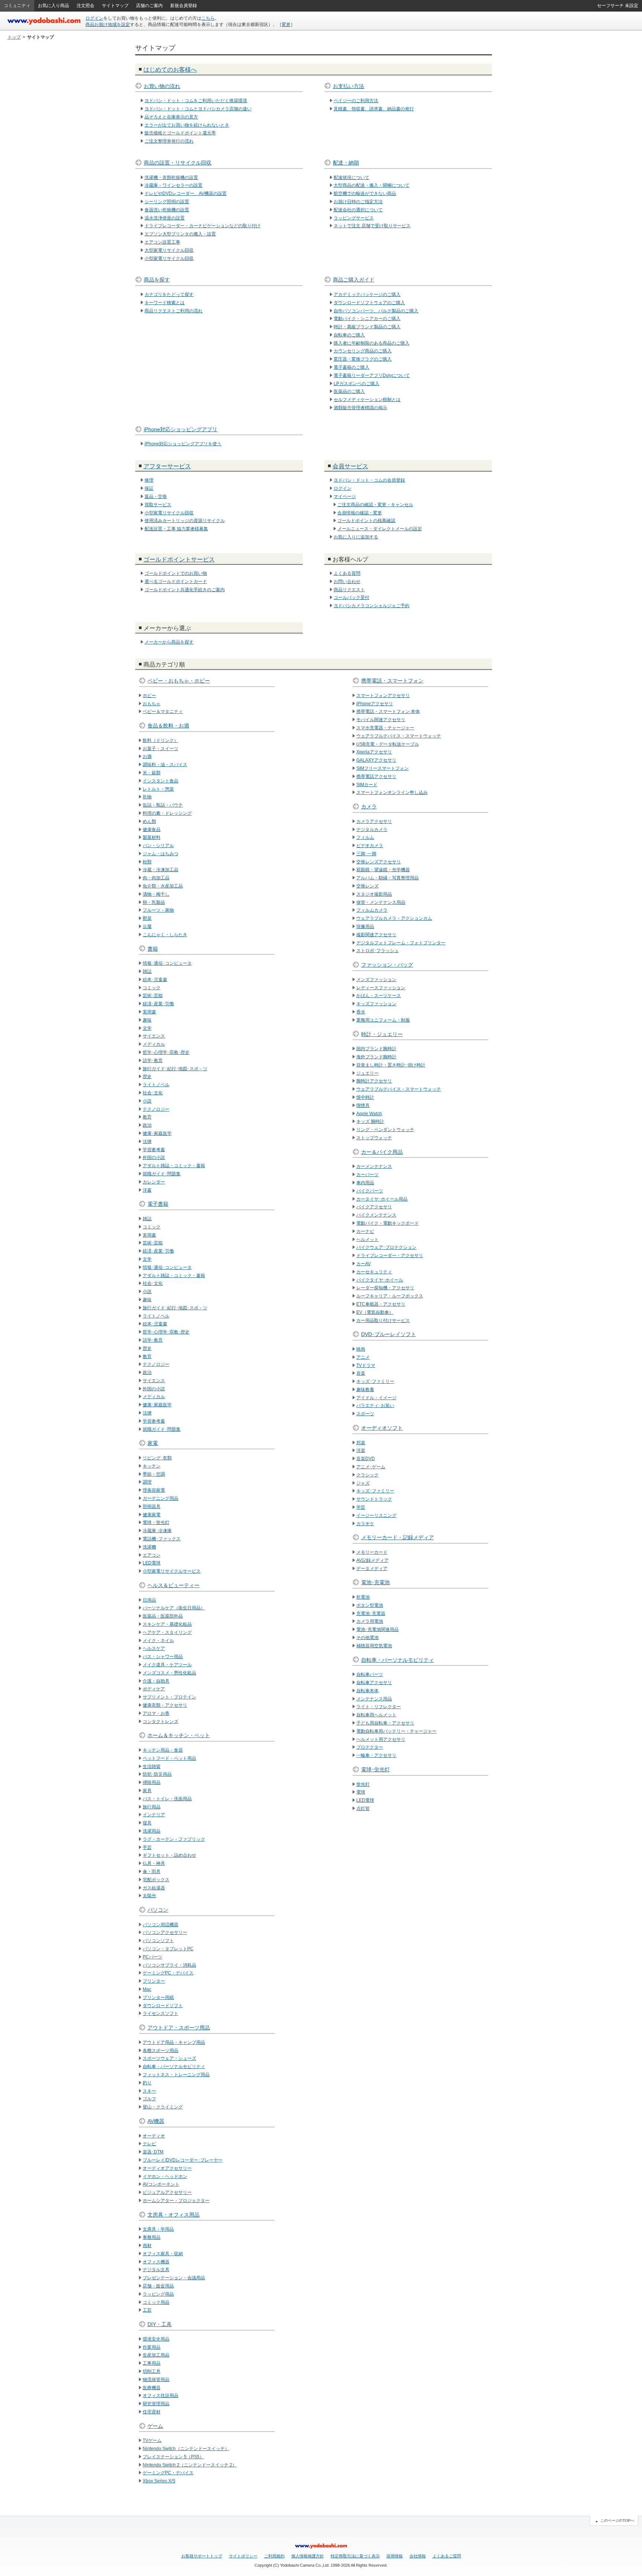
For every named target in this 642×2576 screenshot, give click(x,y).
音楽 (361, 1373)
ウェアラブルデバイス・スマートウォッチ (399, 736)
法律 (147, 1142)
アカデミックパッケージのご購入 (367, 294)
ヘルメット (367, 1240)
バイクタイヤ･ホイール (380, 1280)
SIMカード (367, 785)
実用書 (149, 1012)
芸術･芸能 (153, 996)
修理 (149, 480)
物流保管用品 (156, 2380)
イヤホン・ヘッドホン (165, 2176)
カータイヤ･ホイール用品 (382, 1199)
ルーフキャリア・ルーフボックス (390, 1296)
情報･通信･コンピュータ (167, 963)
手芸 (147, 1847)
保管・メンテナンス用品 (381, 902)
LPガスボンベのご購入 (356, 384)
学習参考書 (154, 1150)
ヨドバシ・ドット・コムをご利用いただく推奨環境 (196, 101)
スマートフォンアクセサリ (383, 696)
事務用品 (152, 2237)
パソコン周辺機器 (160, 1925)
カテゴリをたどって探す (169, 294)
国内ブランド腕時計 (376, 1049)
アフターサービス (167, 466)
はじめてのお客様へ (170, 70)
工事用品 (152, 2363)
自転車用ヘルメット (376, 1715)
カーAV (364, 1264)
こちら (208, 18)
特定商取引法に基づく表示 (355, 2556)
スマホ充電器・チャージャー (385, 728)
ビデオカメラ (370, 846)
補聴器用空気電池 (374, 1646)
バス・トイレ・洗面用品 (167, 1799)
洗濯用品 (152, 1831)
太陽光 (149, 1896)
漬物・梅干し (156, 894)
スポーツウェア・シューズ (169, 2058)
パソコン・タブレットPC (168, 1949)
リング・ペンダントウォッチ (385, 1130)
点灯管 (363, 1808)
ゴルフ (149, 2099)
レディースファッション (381, 988)
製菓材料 (152, 837)
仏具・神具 (154, 1863)
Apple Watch (369, 1114)
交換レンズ (367, 886)
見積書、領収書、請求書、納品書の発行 (374, 109)
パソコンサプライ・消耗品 (169, 1965)
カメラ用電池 (370, 1621)
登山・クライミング (163, 2107)
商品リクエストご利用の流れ (174, 311)
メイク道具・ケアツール (167, 1665)
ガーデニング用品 (160, 1498)
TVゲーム (152, 2440)
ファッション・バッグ (387, 965)
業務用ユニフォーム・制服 (383, 1020)
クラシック (367, 1475)
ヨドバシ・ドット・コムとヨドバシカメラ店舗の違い (198, 109)
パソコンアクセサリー (165, 1932)
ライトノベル (156, 1085)
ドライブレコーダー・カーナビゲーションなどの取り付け (202, 226)
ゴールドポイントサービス (179, 559)
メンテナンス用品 (374, 1699)
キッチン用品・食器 (163, 1750)
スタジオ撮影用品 (374, 894)
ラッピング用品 (158, 2294)
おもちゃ (152, 704)
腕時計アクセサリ (374, 1081)
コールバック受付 (351, 597)
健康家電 (152, 1515)
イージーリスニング (376, 1515)
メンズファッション (376, 980)
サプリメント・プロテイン (169, 1697)
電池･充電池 (375, 1582)
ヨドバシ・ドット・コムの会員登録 (369, 480)
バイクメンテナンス (376, 1215)
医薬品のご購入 (349, 391)
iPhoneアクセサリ (375, 704)
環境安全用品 (156, 2339)
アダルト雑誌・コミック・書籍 (174, 1166)
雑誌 (147, 971)
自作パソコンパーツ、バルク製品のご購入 (376, 311)
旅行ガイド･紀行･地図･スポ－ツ (175, 1069)
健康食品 (152, 830)
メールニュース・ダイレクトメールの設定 (380, 529)
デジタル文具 (156, 2270)
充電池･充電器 (371, 1613)
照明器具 (152, 1507)
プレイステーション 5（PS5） (173, 2457)
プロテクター (370, 1747)
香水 (361, 1012)
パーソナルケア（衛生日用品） (174, 1608)
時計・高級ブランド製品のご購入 (367, 327)
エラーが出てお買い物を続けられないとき (187, 125)
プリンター (154, 1981)
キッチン (152, 1466)
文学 (147, 1028)
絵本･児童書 (155, 980)
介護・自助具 (156, 1681)
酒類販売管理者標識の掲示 (360, 408)
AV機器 (156, 2121)
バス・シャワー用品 (163, 1657)
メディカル (154, 1044)
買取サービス (158, 505)
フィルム (365, 837)
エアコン (152, 1555)
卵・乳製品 (154, 902)
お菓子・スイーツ (160, 749)
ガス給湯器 (154, 1888)
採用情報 (395, 2556)
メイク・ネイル (158, 1641)
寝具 (147, 1823)
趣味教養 (365, 1390)
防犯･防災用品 (157, 1774)
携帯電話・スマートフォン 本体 (388, 711)
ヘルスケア (154, 1648)
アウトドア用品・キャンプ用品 (174, 2042)
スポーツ (365, 1414)
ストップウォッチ (374, 1138)
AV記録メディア (372, 1560)
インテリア (154, 1815)
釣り (147, 2083)
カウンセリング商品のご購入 (363, 351)
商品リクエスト (349, 590)
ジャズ (363, 1483)
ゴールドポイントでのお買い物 (176, 573)
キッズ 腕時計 (370, 1121)
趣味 (147, 1020)
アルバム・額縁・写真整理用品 (388, 878)
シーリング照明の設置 (167, 202)
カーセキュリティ (374, 1272)
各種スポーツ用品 (160, 2051)
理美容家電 (154, 1490)
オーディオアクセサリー (167, 2168)
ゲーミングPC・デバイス (168, 1973)
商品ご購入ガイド (354, 280)
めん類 (149, 821)
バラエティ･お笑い (375, 1406)
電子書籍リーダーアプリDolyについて (372, 375)
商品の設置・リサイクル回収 (178, 163)
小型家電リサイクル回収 (169, 258)
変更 (286, 25)
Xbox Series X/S (159, 2481)
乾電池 (363, 1597)
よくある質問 (347, 573)
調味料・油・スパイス (165, 765)
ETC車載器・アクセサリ (381, 1304)
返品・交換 (156, 496)
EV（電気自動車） (375, 1312)
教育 (147, 1117)
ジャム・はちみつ (160, 854)
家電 (153, 1443)
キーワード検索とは (165, 303)
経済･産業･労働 (158, 1004)
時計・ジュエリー (382, 1034)
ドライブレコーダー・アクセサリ (390, 1256)
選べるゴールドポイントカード (176, 582)
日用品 (149, 1600)
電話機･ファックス (162, 1539)
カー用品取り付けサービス (383, 1320)
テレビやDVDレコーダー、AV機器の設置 (186, 193)
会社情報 (418, 2556)
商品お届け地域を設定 (108, 25)
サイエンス (154, 1036)
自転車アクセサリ (374, 1683)
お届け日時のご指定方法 (358, 202)
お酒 (147, 756)
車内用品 (365, 1183)
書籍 (153, 949)
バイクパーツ (370, 1191)
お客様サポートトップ (202, 2556)
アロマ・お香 (156, 1713)
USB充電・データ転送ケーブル (388, 744)
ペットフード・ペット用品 (169, 1758)
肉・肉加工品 (156, 878)
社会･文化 (153, 1093)
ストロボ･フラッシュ (377, 951)
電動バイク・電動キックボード (388, 1223)
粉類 (147, 862)
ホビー (149, 696)
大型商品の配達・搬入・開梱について (372, 185)
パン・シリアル (158, 846)
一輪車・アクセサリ (376, 1755)
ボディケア (154, 1689)
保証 (149, 488)
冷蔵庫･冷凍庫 (157, 1531)
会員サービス (350, 466)
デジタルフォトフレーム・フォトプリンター (401, 943)
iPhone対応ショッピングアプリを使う (183, 444)
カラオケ (365, 1524)
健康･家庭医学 (157, 1133)
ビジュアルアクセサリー (167, 2192)
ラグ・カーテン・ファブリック (174, 1839)
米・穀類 (152, 773)
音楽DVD (366, 1459)
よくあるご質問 (447, 2556)
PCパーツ (153, 1957)
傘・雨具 (152, 1872)
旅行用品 (152, 1807)
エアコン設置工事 (162, 242)
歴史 (147, 1077)
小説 (147, 1101)
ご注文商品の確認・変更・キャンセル (375, 505)
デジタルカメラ (372, 830)
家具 (147, 1791)
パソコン (158, 1910)
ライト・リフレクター (379, 1707)
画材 (147, 2246)
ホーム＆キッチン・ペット (179, 1735)
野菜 (147, 918)
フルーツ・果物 (158, 910)
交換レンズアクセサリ (379, 862)
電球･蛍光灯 (375, 1769)
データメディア (372, 1569)
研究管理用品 (156, 2404)
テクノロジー (156, 1109)
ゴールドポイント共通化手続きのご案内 (185, 590)
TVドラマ (366, 1365)
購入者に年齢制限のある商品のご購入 (372, 343)
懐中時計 (365, 1097)
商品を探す (157, 280)
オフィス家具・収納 (163, 2254)
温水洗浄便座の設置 (165, 218)
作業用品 (152, 2347)
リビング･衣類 (157, 1458)
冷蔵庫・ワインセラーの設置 (174, 185)
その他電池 (367, 1638)
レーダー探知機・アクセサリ (385, 1288)
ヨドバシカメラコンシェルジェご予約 (372, 606)
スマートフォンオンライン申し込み (392, 792)
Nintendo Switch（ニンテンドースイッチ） (186, 2449)
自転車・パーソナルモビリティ (174, 2067)
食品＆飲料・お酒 (168, 726)
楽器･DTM (153, 2152)
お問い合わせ (347, 582)
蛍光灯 (363, 1784)
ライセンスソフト (160, 2013)
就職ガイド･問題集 (162, 1174)
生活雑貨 (152, 1766)
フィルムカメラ (372, 910)
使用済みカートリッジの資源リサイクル (185, 521)
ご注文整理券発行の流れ (169, 141)
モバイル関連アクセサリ (381, 720)
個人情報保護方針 (308, 2556)
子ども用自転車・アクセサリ (385, 1723)
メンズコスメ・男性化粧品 (169, 1673)
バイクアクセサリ (374, 1207)
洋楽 (361, 1450)
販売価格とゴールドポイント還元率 (180, 133)
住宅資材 (152, 2412)
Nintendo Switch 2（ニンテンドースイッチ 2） (190, 2465)
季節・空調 (154, 1474)
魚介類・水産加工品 (163, 886)
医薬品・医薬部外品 (163, 1616)
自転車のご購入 (349, 335)
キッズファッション (376, 1004)
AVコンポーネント (161, 2184)
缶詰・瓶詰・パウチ (163, 805)
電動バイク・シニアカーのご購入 (367, 319)
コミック (152, 988)
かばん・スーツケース (379, 996)
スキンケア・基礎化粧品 (167, 1624)
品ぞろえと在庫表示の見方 (171, 117)
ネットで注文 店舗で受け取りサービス (372, 226)
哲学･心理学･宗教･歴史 (166, 1052)
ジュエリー (367, 1073)
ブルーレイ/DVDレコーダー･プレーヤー (183, 2160)
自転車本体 (367, 1691)
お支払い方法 (348, 86)
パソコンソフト (158, 1941)
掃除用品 (152, 1782)
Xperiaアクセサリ (374, 752)
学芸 (361, 1507)
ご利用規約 (274, 2556)
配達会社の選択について (358, 210)
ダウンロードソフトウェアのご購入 (369, 303)
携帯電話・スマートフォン (392, 681)
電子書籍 (158, 1204)
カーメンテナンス (374, 1166)
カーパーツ (367, 1175)
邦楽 (361, 1443)
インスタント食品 (160, 781)
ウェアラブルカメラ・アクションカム (394, 918)
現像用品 (365, 926)
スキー (149, 2091)
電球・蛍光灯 (156, 1523)
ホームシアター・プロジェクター (176, 2201)
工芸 (147, 2310)
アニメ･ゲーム (371, 1467)
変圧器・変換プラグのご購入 (363, 359)
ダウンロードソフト (163, 2006)
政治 (147, 1125)
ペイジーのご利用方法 (356, 101)
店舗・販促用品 (158, 2286)
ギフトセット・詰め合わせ (169, 1855)
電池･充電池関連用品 (377, 1629)
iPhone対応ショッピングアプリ (181, 429)
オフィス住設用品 (160, 2396)
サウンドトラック (374, 1499)
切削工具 (152, 2371)
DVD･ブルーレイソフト (389, 1334)
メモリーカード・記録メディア (398, 1537)
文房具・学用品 (158, 2229)
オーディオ (154, 2136)
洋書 (147, 1190)
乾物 (147, 797)
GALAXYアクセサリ (376, 760)
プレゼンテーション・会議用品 (174, 2278)
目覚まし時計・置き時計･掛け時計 (391, 1065)
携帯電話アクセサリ (376, 776)
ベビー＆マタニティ (163, 711)
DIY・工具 (160, 2324)
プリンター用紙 (158, 1997)
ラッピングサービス (354, 218)
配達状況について (351, 178)
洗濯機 (149, 1547)
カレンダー (154, 1182)
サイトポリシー (243, 2556)
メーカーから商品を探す (169, 642)
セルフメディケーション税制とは (367, 400)
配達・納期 (346, 163)
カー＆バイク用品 (382, 1152)
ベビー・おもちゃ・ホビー (179, 681)
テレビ (149, 2144)
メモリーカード (372, 1552)
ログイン (94, 18)
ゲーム (155, 2426)
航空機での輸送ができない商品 (365, 193)
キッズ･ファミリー (375, 1381)
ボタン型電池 (370, 1605)
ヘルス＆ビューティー (174, 1585)
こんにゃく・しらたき (165, 935)
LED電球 (152, 1563)
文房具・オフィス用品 (174, 2215)
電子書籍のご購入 (351, 367)
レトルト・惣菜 (158, 789)
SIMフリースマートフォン (382, 768)
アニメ (363, 1357)
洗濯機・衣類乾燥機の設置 (171, 178)
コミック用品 (156, 2302)
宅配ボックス (156, 1880)
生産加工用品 (156, 2355)
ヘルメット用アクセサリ (381, 1739)
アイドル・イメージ (376, 1398)
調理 (147, 1482)
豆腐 (147, 926)
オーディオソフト (382, 1428)
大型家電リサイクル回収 (169, 250)
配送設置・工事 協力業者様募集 (176, 529)
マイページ (345, 496)
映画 (361, 1349)
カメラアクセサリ (374, 821)
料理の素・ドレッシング (167, 813)
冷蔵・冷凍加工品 (160, 870)
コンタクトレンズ (160, 1722)
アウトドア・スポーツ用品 (179, 2028)
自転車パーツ (370, 1674)
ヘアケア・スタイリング (167, 1632)
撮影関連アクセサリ (376, 935)
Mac (147, 1989)
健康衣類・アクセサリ (165, 1705)
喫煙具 (363, 1105)
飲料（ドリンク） (160, 740)
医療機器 (152, 2388)
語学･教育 (153, 1061)
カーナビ (365, 1231)
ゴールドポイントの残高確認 (366, 521)
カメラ (369, 807)
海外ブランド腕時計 (376, 1057)
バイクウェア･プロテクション (386, 1247)
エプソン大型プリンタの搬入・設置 (180, 234)
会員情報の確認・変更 (360, 513)
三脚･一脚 (366, 854)
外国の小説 (154, 1157)
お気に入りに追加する (356, 537)
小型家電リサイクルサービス (172, 1571)
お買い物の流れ (162, 86)
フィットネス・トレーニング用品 (176, 2075)
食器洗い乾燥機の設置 (167, 210)
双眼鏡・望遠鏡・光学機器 (383, 870)
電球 (361, 1792)
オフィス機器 (156, 2262)
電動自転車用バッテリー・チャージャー (396, 1731)
